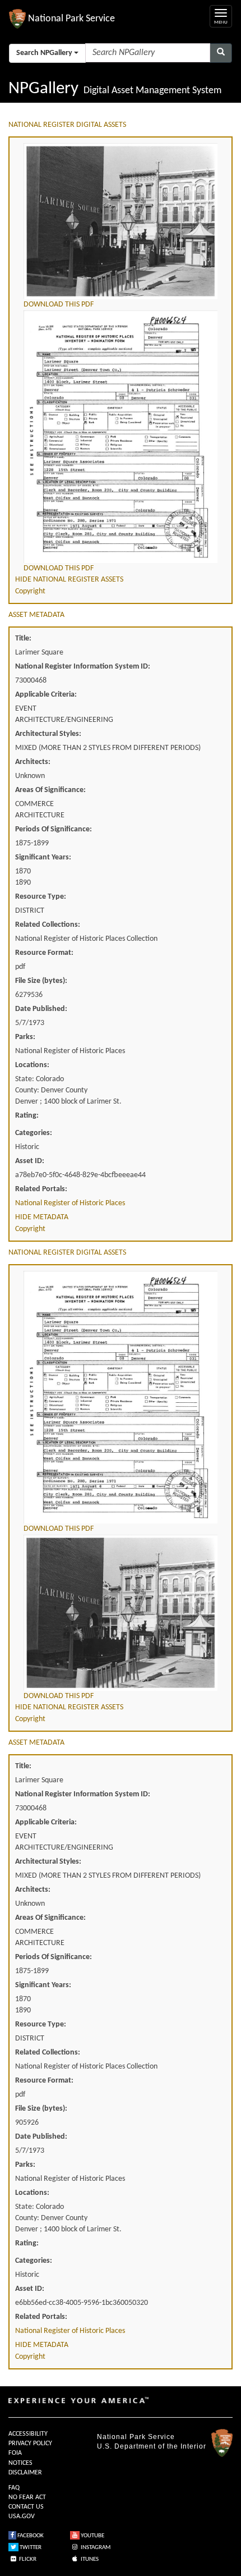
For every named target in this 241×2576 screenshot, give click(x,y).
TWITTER (30, 2548)
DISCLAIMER (25, 2473)
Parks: (25, 1037)
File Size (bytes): (41, 981)
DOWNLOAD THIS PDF (59, 305)
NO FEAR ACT (27, 2497)
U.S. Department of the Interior (152, 2446)
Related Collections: (48, 925)
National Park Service (136, 2437)
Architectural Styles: (48, 734)
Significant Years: (43, 857)
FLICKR (27, 2559)
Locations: (32, 1065)
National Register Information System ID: (83, 667)
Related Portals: (41, 1189)
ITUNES (89, 2559)
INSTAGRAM (95, 2548)
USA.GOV (22, 2516)
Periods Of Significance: (54, 829)
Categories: (34, 1133)
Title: (23, 639)
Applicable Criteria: (46, 695)
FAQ (14, 2488)
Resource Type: (41, 897)
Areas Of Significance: (50, 790)
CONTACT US (26, 2507)
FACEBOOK (30, 2536)
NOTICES (20, 2463)
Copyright (30, 591)
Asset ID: (30, 1161)
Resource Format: (44, 953)
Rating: (27, 1116)
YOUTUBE (92, 2536)
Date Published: (41, 1009)
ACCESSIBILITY (28, 2434)
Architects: (33, 762)
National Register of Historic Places (70, 1203)
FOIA (15, 2453)
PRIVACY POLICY (30, 2444)
